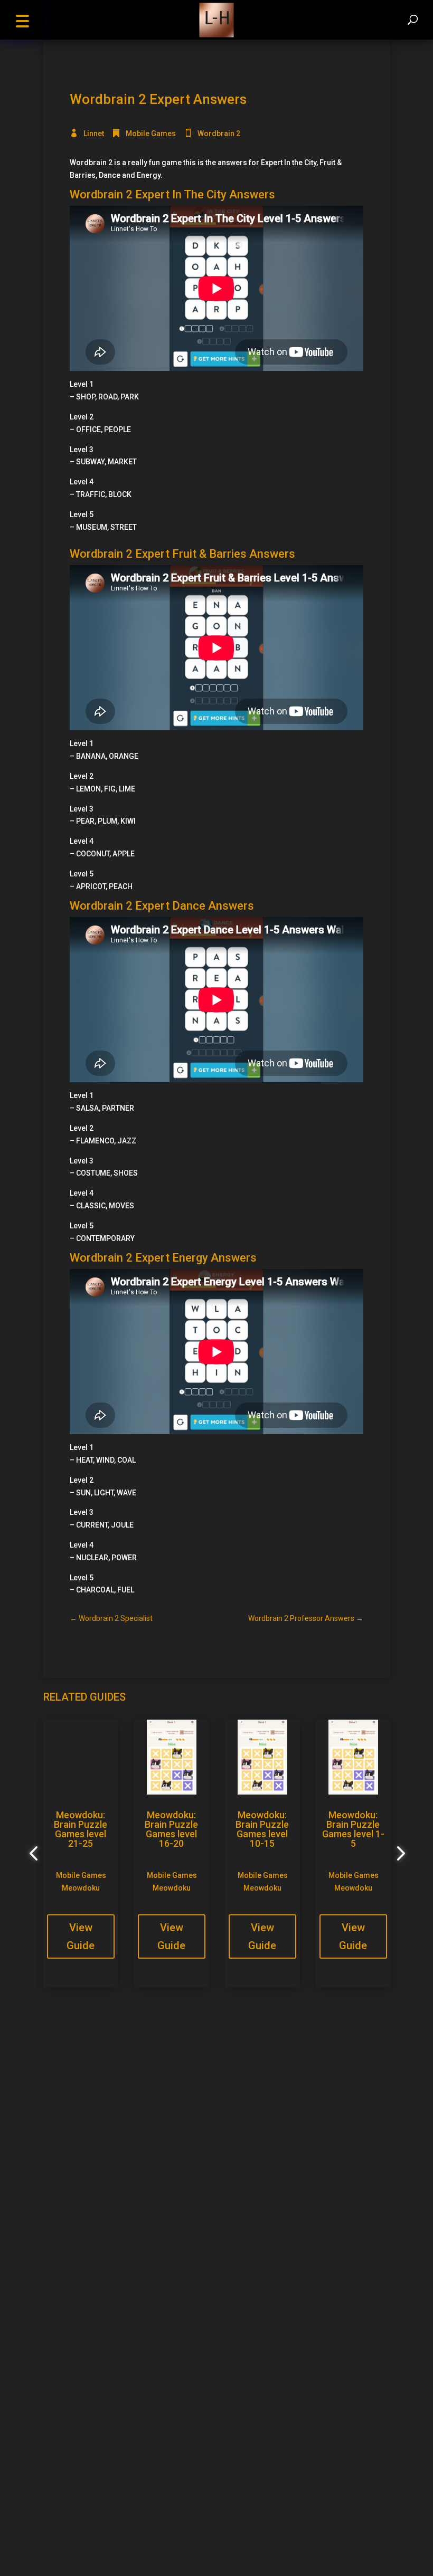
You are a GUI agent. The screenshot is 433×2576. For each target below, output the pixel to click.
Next (398, 1854)
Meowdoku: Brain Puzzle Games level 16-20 (171, 1829)
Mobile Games (151, 133)
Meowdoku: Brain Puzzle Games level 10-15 (262, 1829)
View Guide (81, 1936)
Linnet (94, 133)
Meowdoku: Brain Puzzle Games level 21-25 (81, 1829)
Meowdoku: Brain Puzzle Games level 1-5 (353, 1829)
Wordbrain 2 (219, 133)
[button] (22, 20)
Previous (35, 1854)
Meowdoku (81, 1888)
